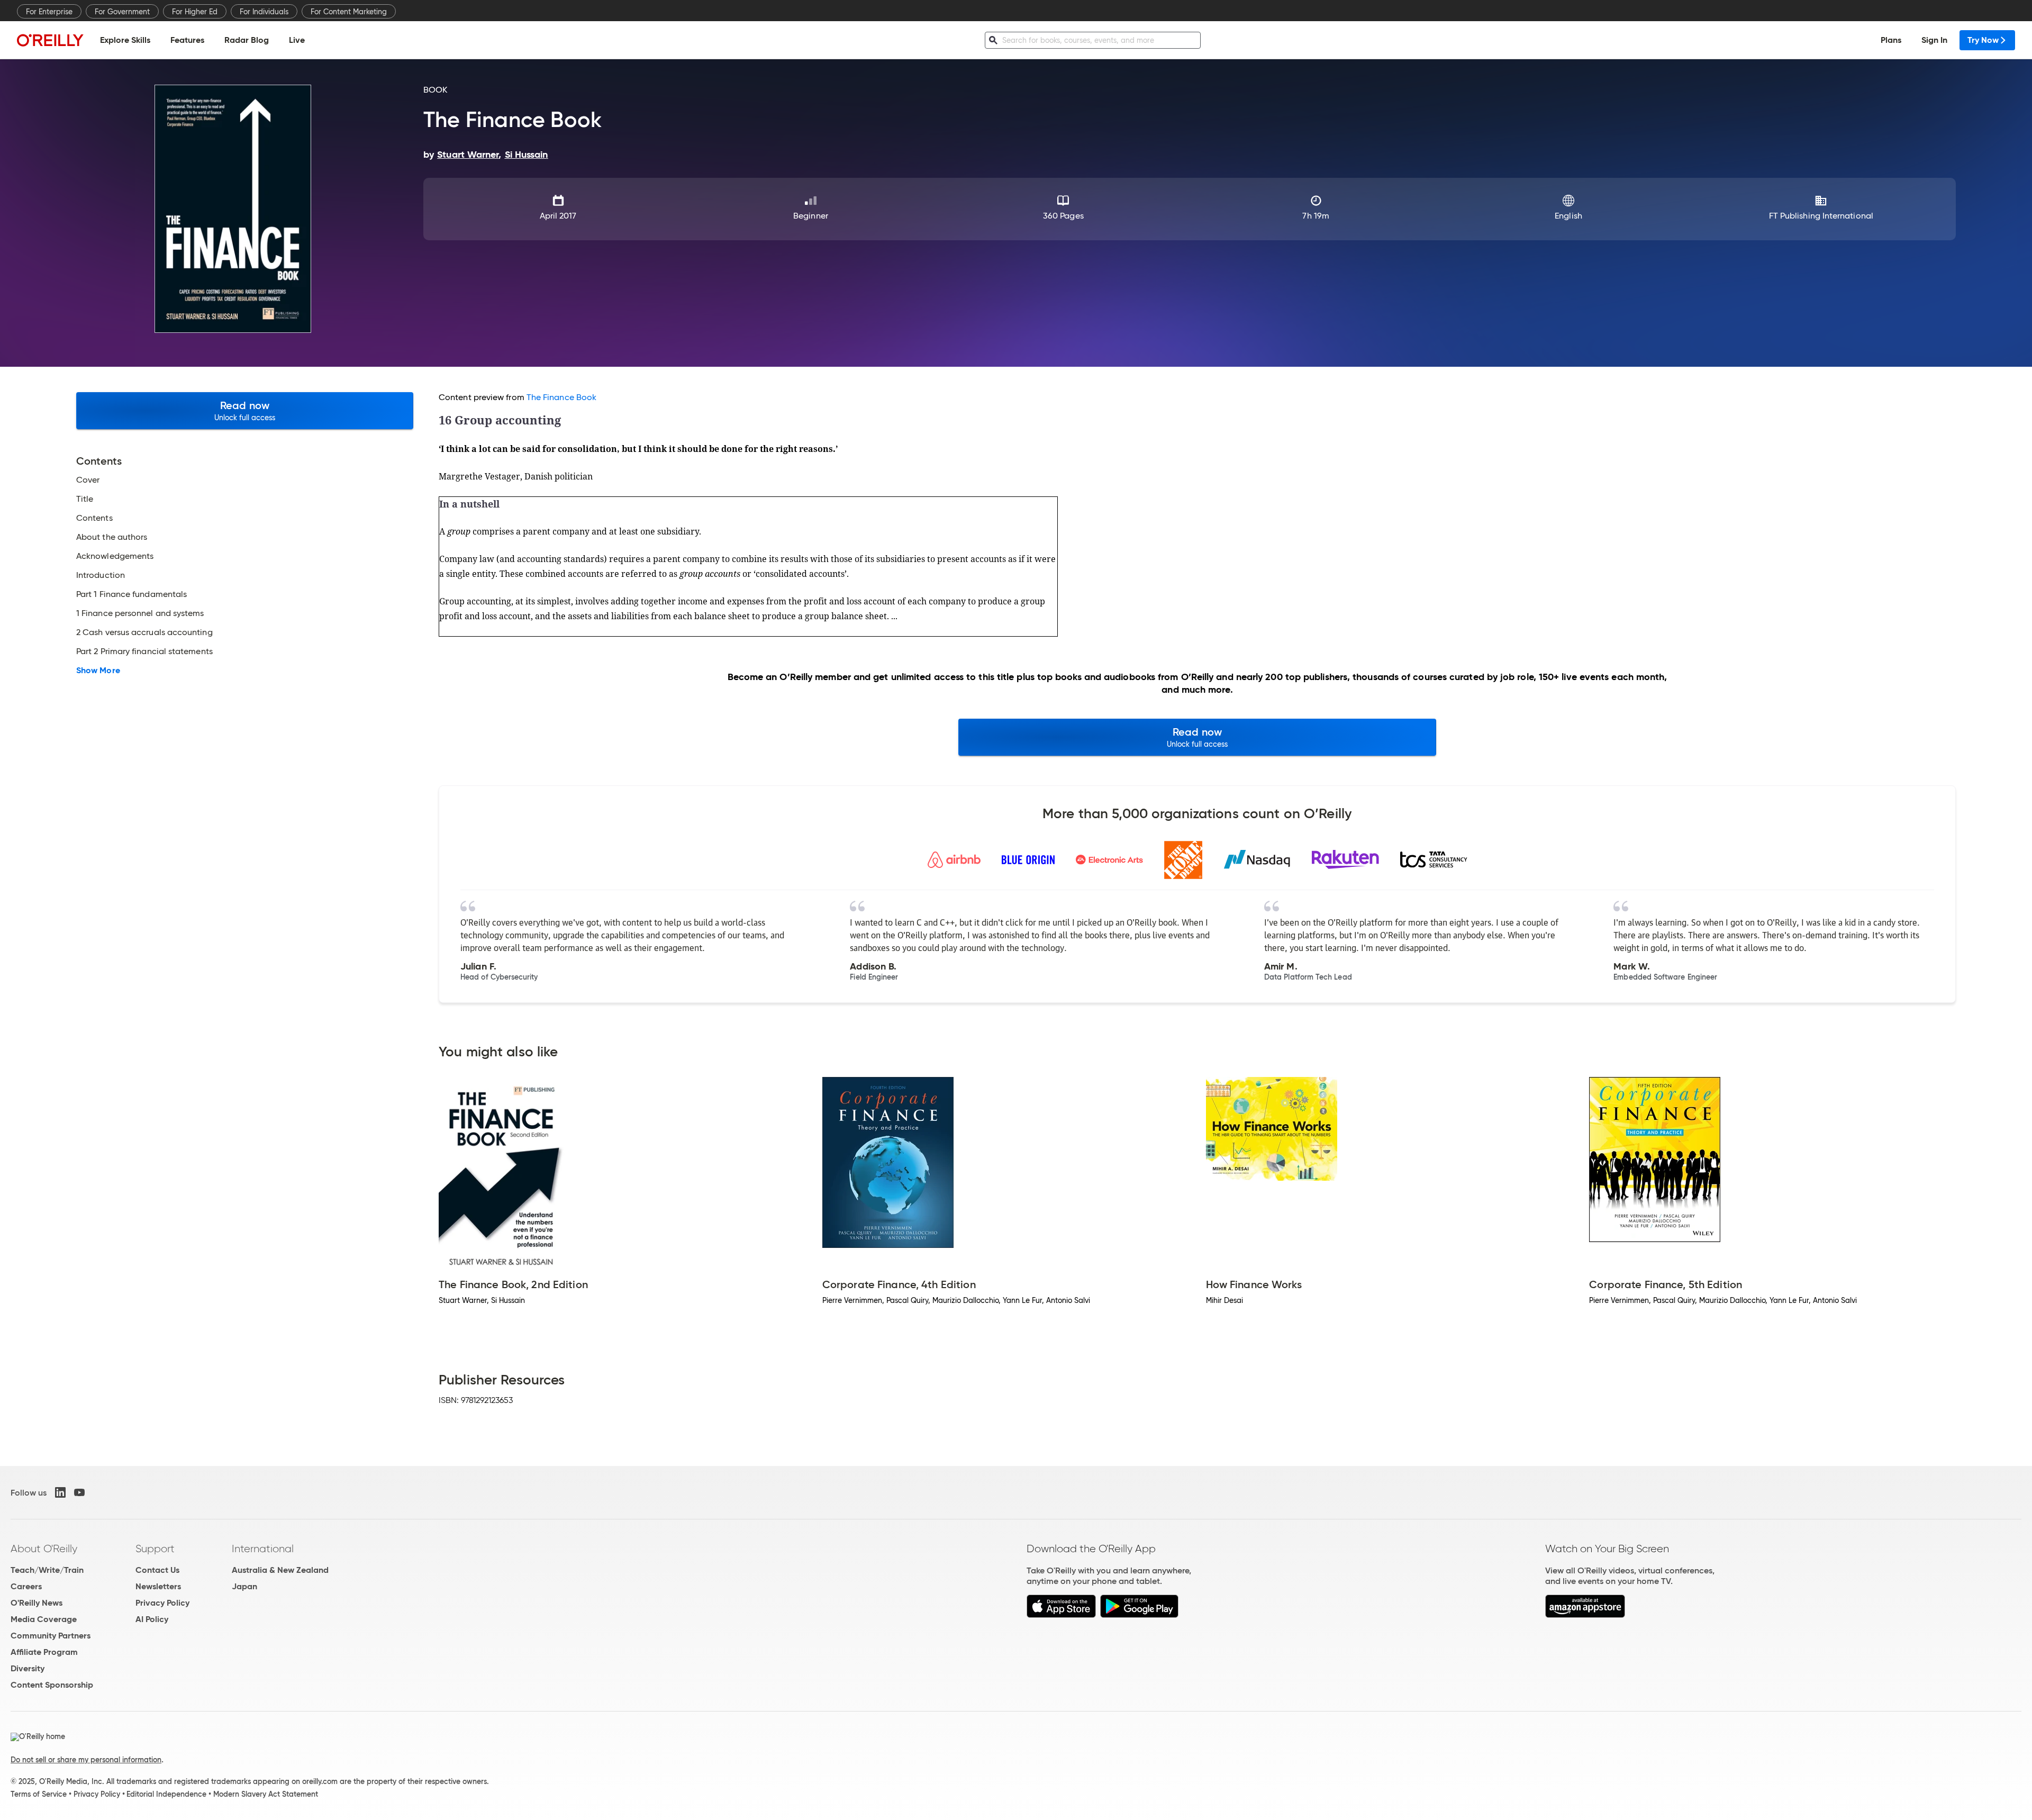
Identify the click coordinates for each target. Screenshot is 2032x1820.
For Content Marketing (349, 12)
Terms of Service (39, 1794)
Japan (244, 1586)
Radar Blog (247, 40)
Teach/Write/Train (47, 1570)
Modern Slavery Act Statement (266, 1794)
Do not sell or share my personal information (86, 1760)
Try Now (1983, 40)
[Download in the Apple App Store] (1061, 1615)
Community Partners (51, 1636)
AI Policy (152, 1619)
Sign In (1934, 40)
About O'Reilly (44, 1549)
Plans (1891, 40)
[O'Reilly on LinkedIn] (60, 1492)
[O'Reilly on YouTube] (79, 1492)
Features (187, 40)
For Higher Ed (195, 12)
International (263, 1549)
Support (155, 1549)
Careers (26, 1586)
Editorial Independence (166, 1794)
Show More (98, 671)
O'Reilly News (37, 1603)
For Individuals (264, 12)
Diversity (28, 1668)
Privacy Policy (162, 1603)
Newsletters (158, 1586)
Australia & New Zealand (280, 1570)
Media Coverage (44, 1619)
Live (297, 40)
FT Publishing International (1821, 216)
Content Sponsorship (52, 1685)
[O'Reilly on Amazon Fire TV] (1585, 1615)
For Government (122, 12)
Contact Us (157, 1570)
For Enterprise (49, 12)
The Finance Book (561, 397)
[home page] (50, 40)
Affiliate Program (44, 1652)
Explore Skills (125, 40)
